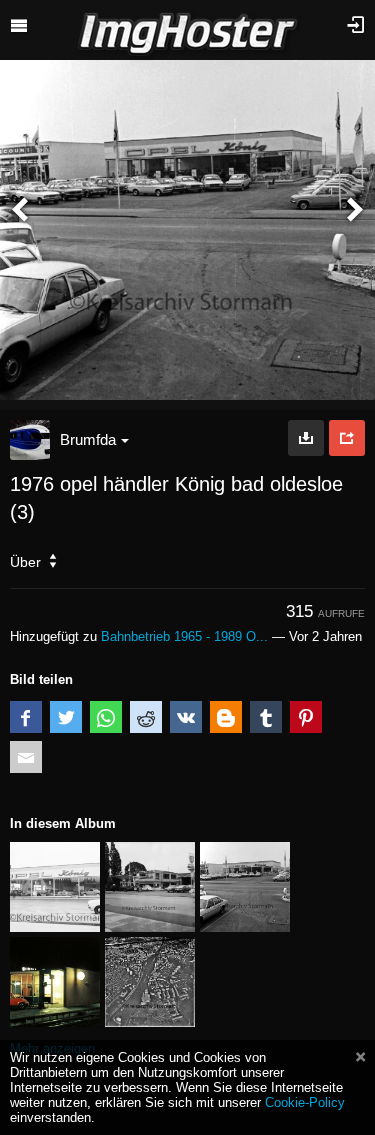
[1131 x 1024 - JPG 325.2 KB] (306, 438)
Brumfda (88, 439)
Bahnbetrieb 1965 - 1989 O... (184, 636)
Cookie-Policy (305, 1102)
